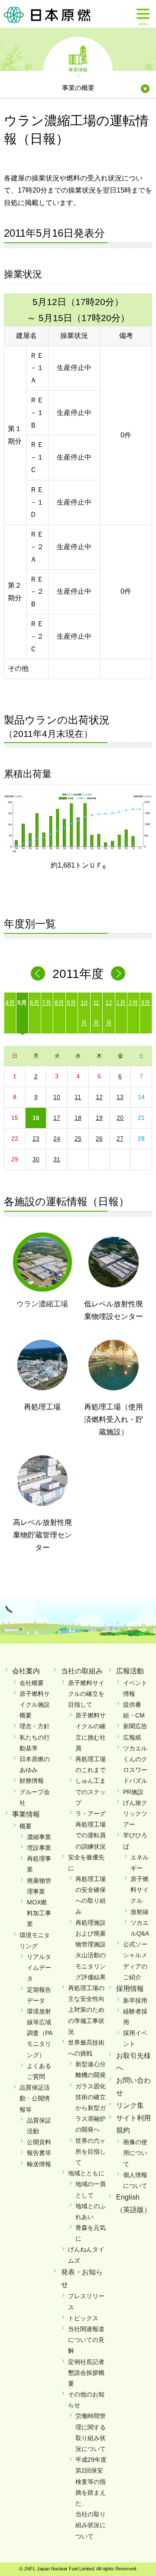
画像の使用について (135, 2153)
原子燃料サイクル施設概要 (35, 1704)
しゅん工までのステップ (91, 1791)
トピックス (83, 2318)
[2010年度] (38, 973)
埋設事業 (39, 1848)
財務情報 (32, 1781)
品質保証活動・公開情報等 (35, 2098)
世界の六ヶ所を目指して (91, 2151)
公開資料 (39, 2142)
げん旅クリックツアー (135, 1814)
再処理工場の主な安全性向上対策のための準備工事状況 (86, 2010)
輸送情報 (39, 2164)
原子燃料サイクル (140, 1890)
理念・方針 (35, 1726)
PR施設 (133, 1792)
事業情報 (78, 69)
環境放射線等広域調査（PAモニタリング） (40, 2033)
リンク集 (130, 2105)
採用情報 (130, 1989)
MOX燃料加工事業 (39, 1913)
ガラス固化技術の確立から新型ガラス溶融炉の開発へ (91, 2108)
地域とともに (86, 2173)
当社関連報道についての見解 (86, 2340)
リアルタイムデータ (39, 1968)
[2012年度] (118, 973)
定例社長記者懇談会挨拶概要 (86, 2373)
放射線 (140, 1912)
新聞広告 (135, 1726)
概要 (26, 1826)
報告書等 (39, 2153)
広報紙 (132, 1737)
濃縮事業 (39, 1837)
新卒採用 (135, 2000)
